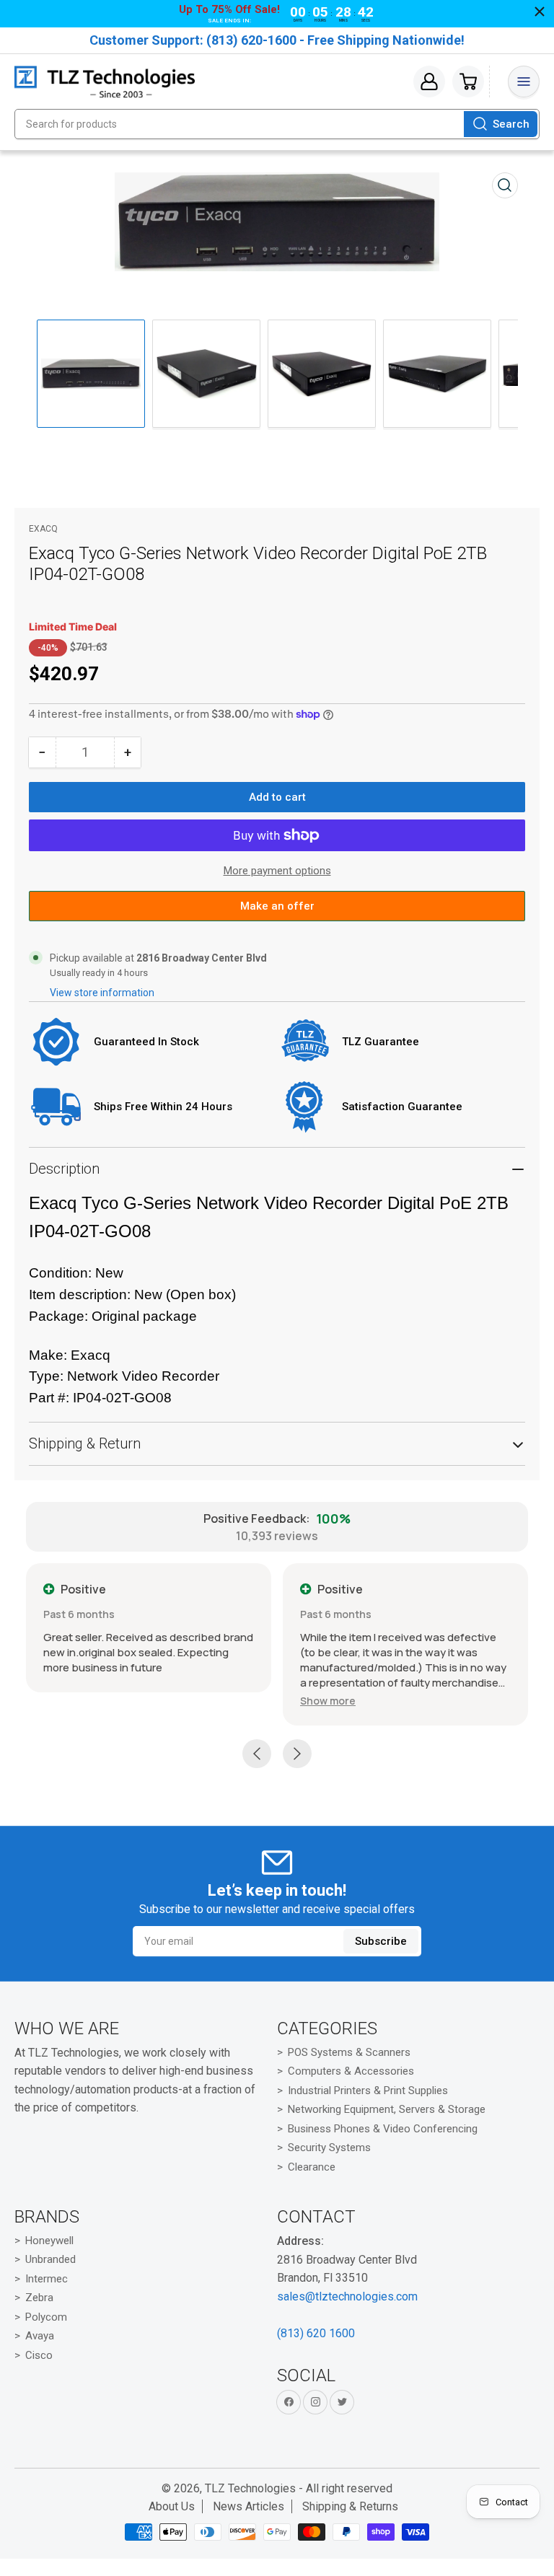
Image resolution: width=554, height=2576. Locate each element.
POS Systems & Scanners (349, 2052)
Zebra (39, 2298)
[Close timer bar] (540, 12)
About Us (172, 2506)
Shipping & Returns (350, 2506)
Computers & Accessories (351, 2071)
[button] (328, 1701)
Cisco (39, 2355)
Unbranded (50, 2259)
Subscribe (381, 1941)
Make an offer (277, 910)
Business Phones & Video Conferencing (383, 2129)
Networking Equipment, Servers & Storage (387, 2109)
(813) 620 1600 (316, 2333)
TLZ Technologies (250, 2488)
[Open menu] (524, 82)
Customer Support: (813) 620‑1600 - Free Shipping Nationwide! (277, 40)
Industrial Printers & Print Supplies (368, 2091)
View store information (102, 993)
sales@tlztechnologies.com (347, 2296)
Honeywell (49, 2241)
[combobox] (277, 124)
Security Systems (329, 2148)
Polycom (46, 2317)
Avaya (40, 2336)
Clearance (312, 2167)
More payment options (277, 871)
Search (511, 124)
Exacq (43, 529)
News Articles (249, 2506)
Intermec (47, 2279)
